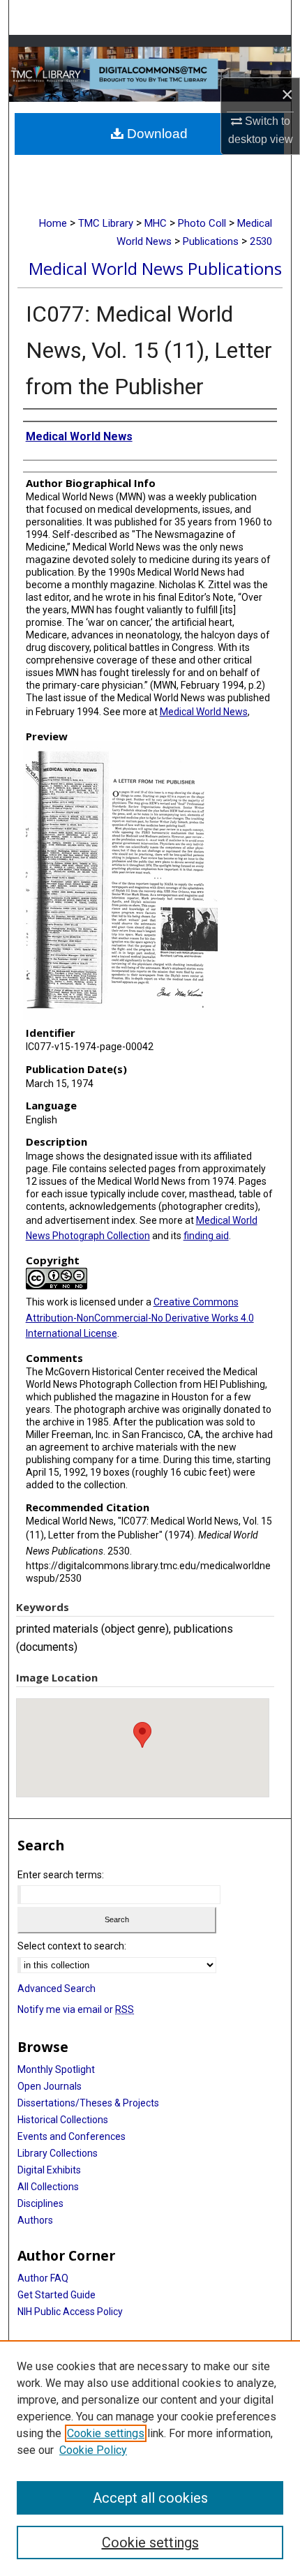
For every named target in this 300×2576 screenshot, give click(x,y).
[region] (150, 2458)
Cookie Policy (93, 2450)
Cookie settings (106, 2433)
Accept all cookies (150, 2498)
